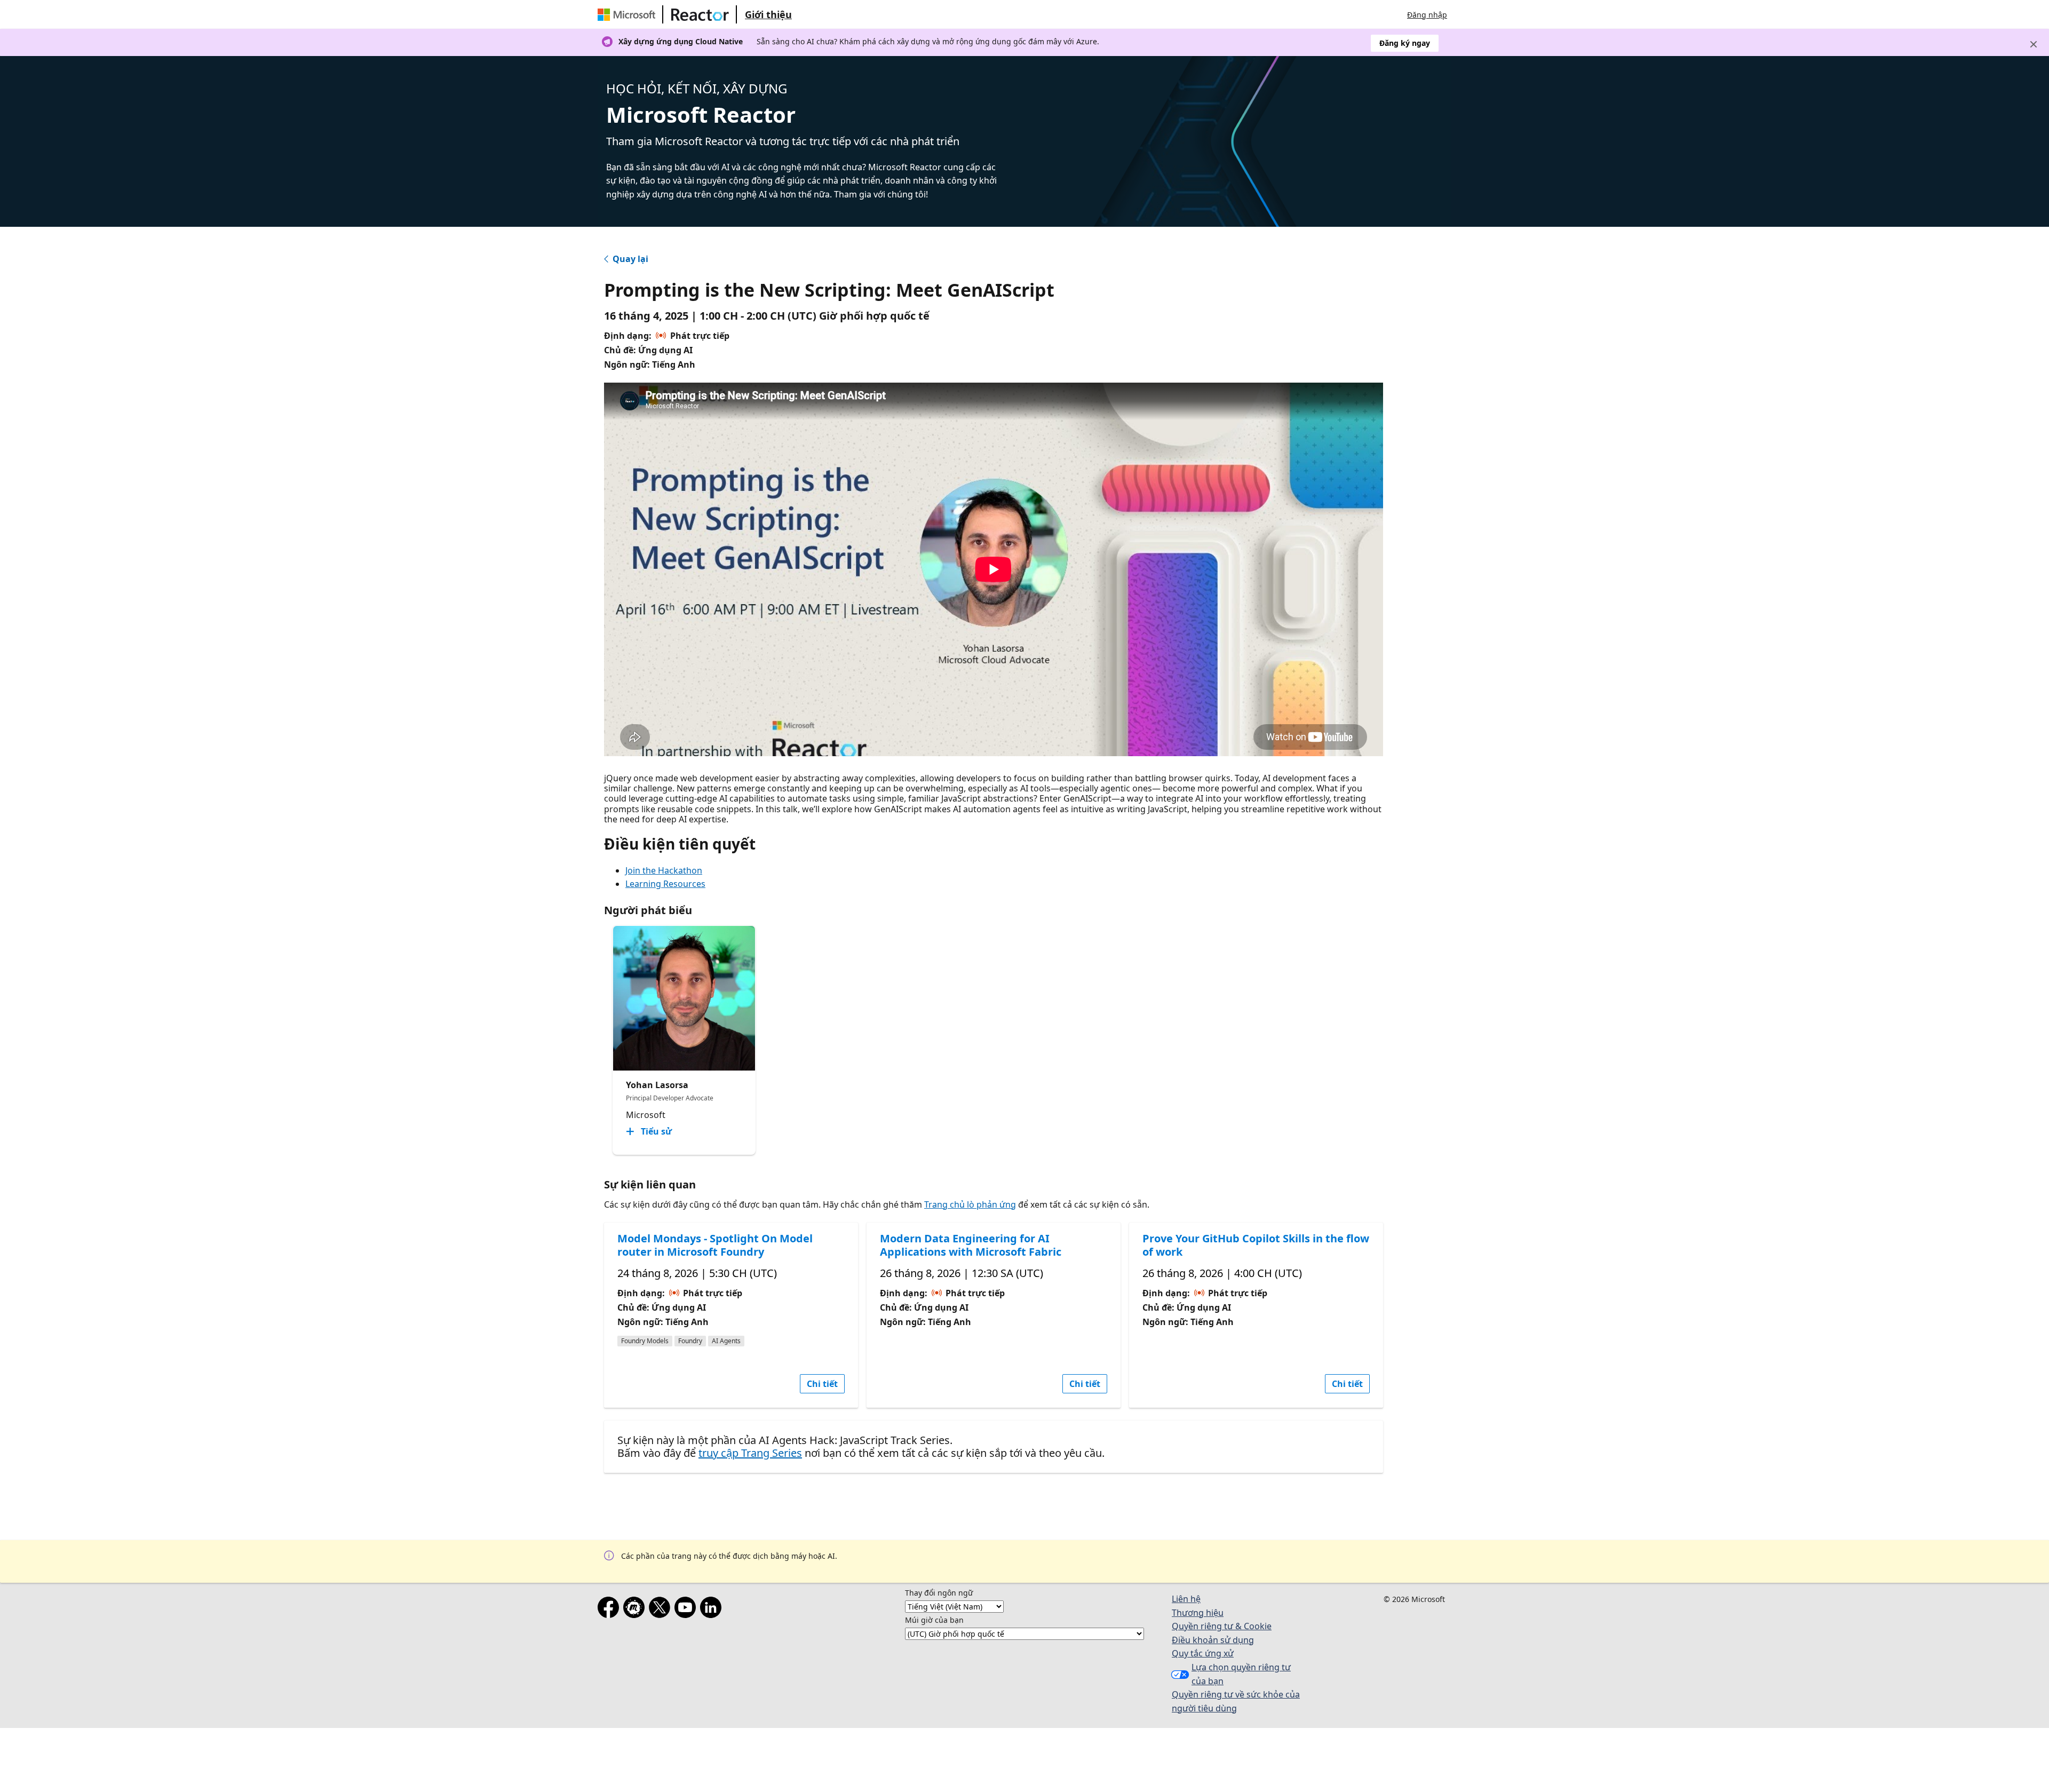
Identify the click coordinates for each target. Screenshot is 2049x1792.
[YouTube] (687, 1609)
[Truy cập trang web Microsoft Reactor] (700, 14)
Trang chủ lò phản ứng (970, 1204)
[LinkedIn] (713, 1609)
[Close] (2034, 44)
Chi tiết (822, 1384)
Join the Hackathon (664, 870)
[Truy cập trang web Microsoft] (629, 14)
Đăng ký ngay (1405, 43)
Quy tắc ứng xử (1203, 1653)
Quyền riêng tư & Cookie (1222, 1626)
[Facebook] (610, 1609)
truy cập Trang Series (750, 1453)
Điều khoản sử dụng (1213, 1640)
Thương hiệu (1198, 1613)
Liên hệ (1186, 1599)
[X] (662, 1609)
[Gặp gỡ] (636, 1609)
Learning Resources (665, 884)
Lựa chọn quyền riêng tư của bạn (1241, 1674)
